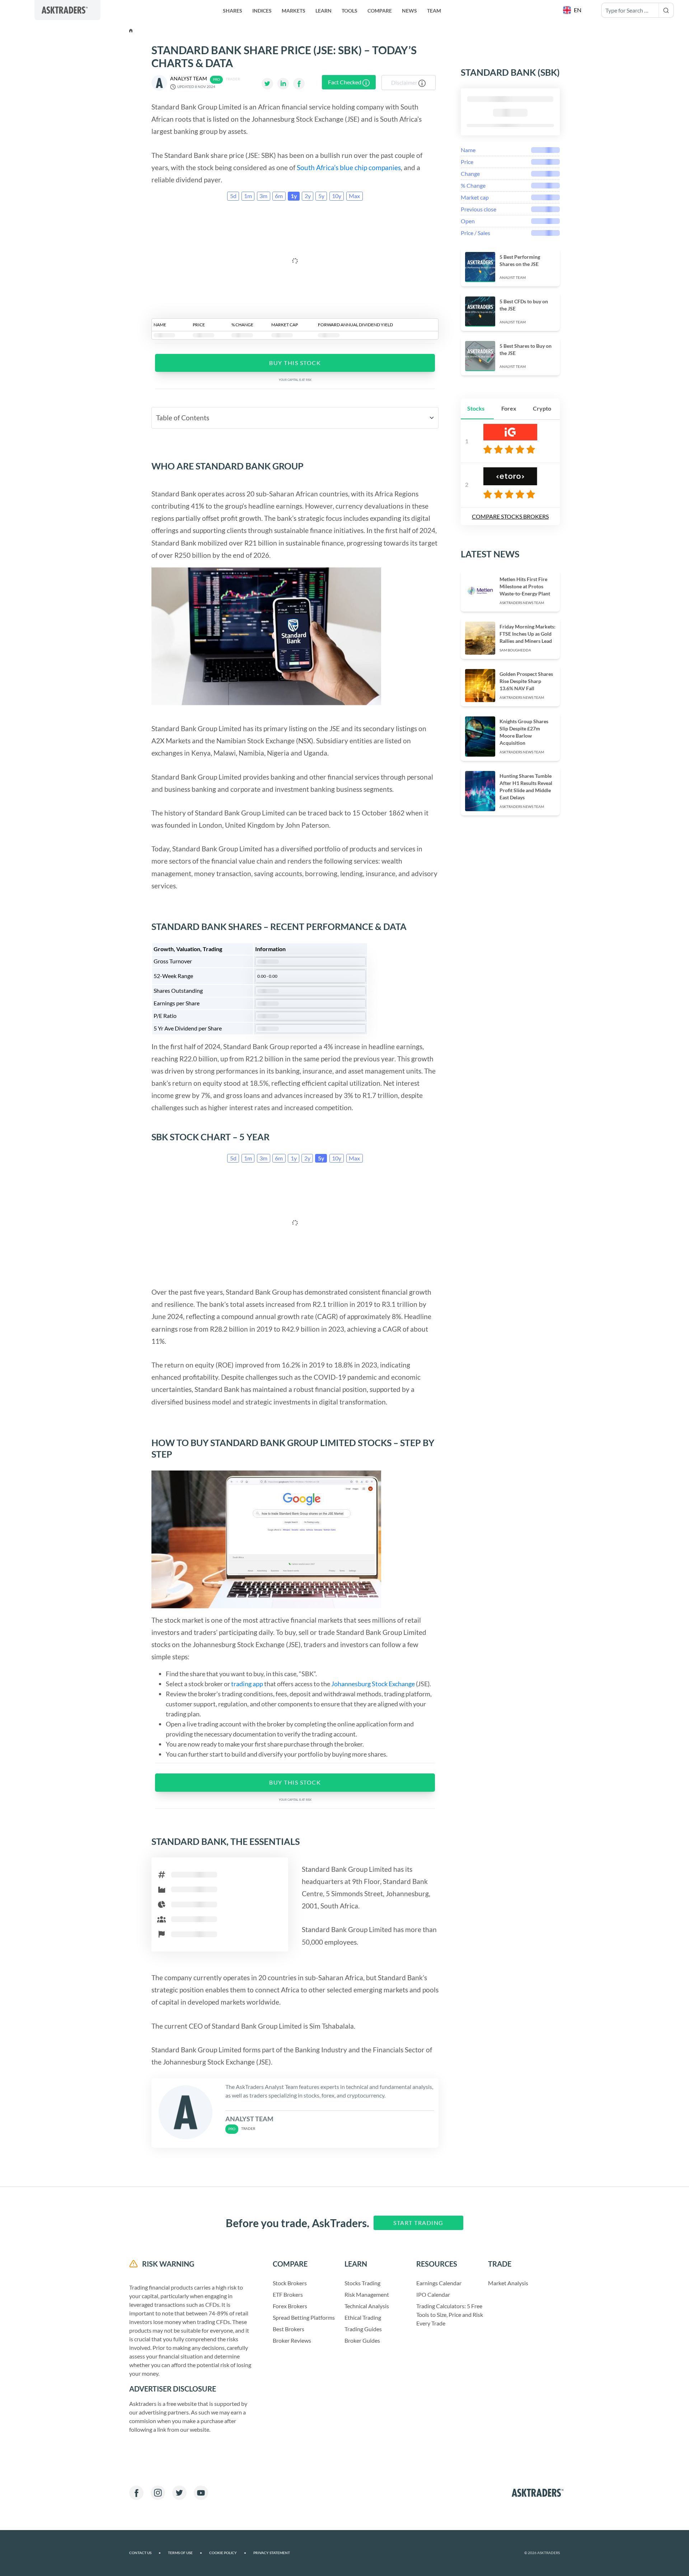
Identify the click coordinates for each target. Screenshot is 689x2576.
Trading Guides (363, 2329)
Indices (262, 11)
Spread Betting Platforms (304, 2317)
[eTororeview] (510, 494)
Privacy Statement (272, 2553)
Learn (324, 11)
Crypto (542, 408)
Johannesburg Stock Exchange (373, 1684)
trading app (247, 1684)
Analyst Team (189, 78)
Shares (233, 11)
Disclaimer (405, 82)
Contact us (145, 2553)
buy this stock (295, 363)
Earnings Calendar (439, 2283)
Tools (350, 11)
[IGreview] (510, 449)
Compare (380, 11)
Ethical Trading (363, 2317)
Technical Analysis (367, 2306)
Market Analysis (508, 2283)
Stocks (476, 408)
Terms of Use (185, 2553)
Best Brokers (289, 2329)
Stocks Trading (362, 2283)
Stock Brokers (290, 2283)
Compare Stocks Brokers (510, 516)
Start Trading (418, 2223)
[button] (573, 10)
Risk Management (367, 2294)
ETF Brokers (288, 2294)
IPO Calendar (433, 2294)
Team (434, 11)
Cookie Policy (228, 2553)
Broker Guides (362, 2340)
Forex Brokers (290, 2306)
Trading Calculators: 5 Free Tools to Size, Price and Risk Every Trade (450, 2315)
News (409, 11)
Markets (294, 11)
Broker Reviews (292, 2340)
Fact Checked (345, 82)
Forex (509, 408)
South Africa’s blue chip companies (349, 167)
